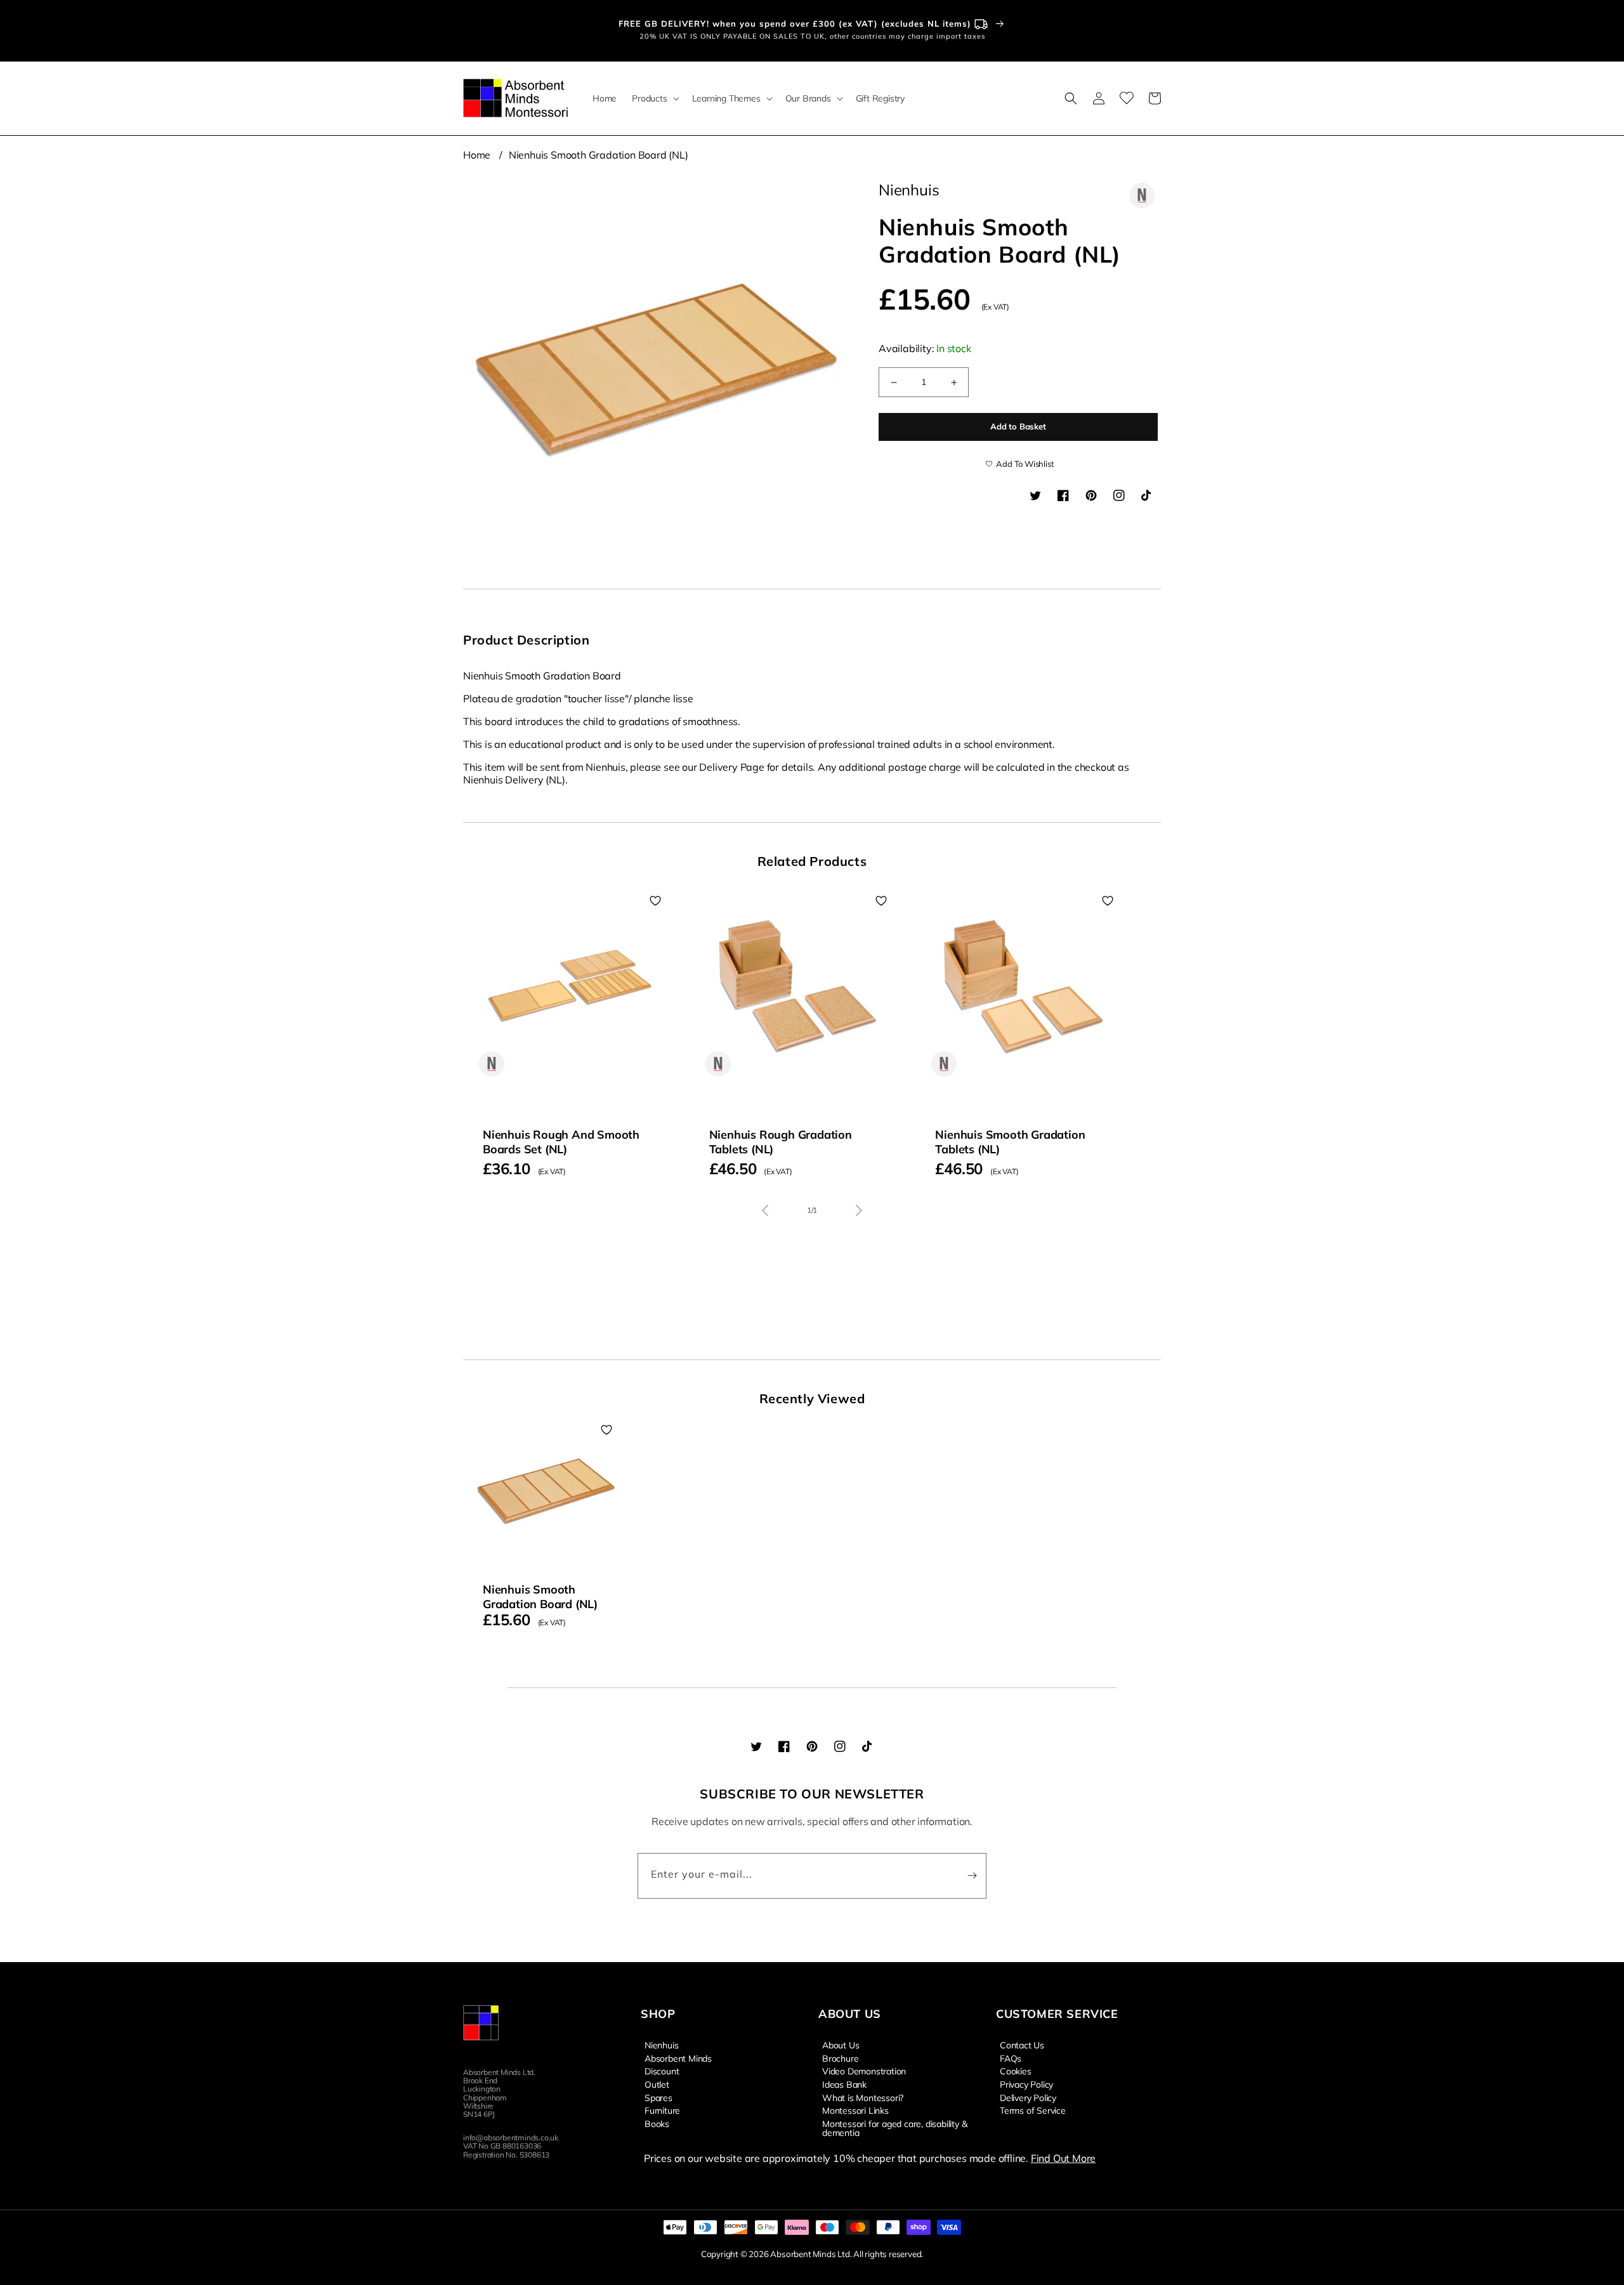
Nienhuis (661, 2045)
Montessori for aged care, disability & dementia (894, 2128)
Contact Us (1022, 2045)
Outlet (657, 2084)
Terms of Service (1033, 2110)
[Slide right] (859, 1210)
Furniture (662, 2110)
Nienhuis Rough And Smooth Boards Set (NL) (561, 1142)
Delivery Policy (1028, 2097)
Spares (658, 2097)
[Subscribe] (972, 1876)
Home (477, 155)
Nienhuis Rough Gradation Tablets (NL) (781, 1142)
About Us (841, 2045)
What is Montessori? (863, 2097)
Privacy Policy (1026, 2084)
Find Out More (1063, 2158)
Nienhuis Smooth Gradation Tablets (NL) (1010, 1142)
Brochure (840, 2058)
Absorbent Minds (678, 2058)
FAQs (1011, 2058)
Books (657, 2123)
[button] (654, 98)
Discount (662, 2071)
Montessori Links (855, 2110)
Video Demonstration (864, 2071)
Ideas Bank (844, 2084)
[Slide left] (765, 1210)
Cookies (1016, 2071)
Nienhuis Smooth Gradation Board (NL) (599, 155)
